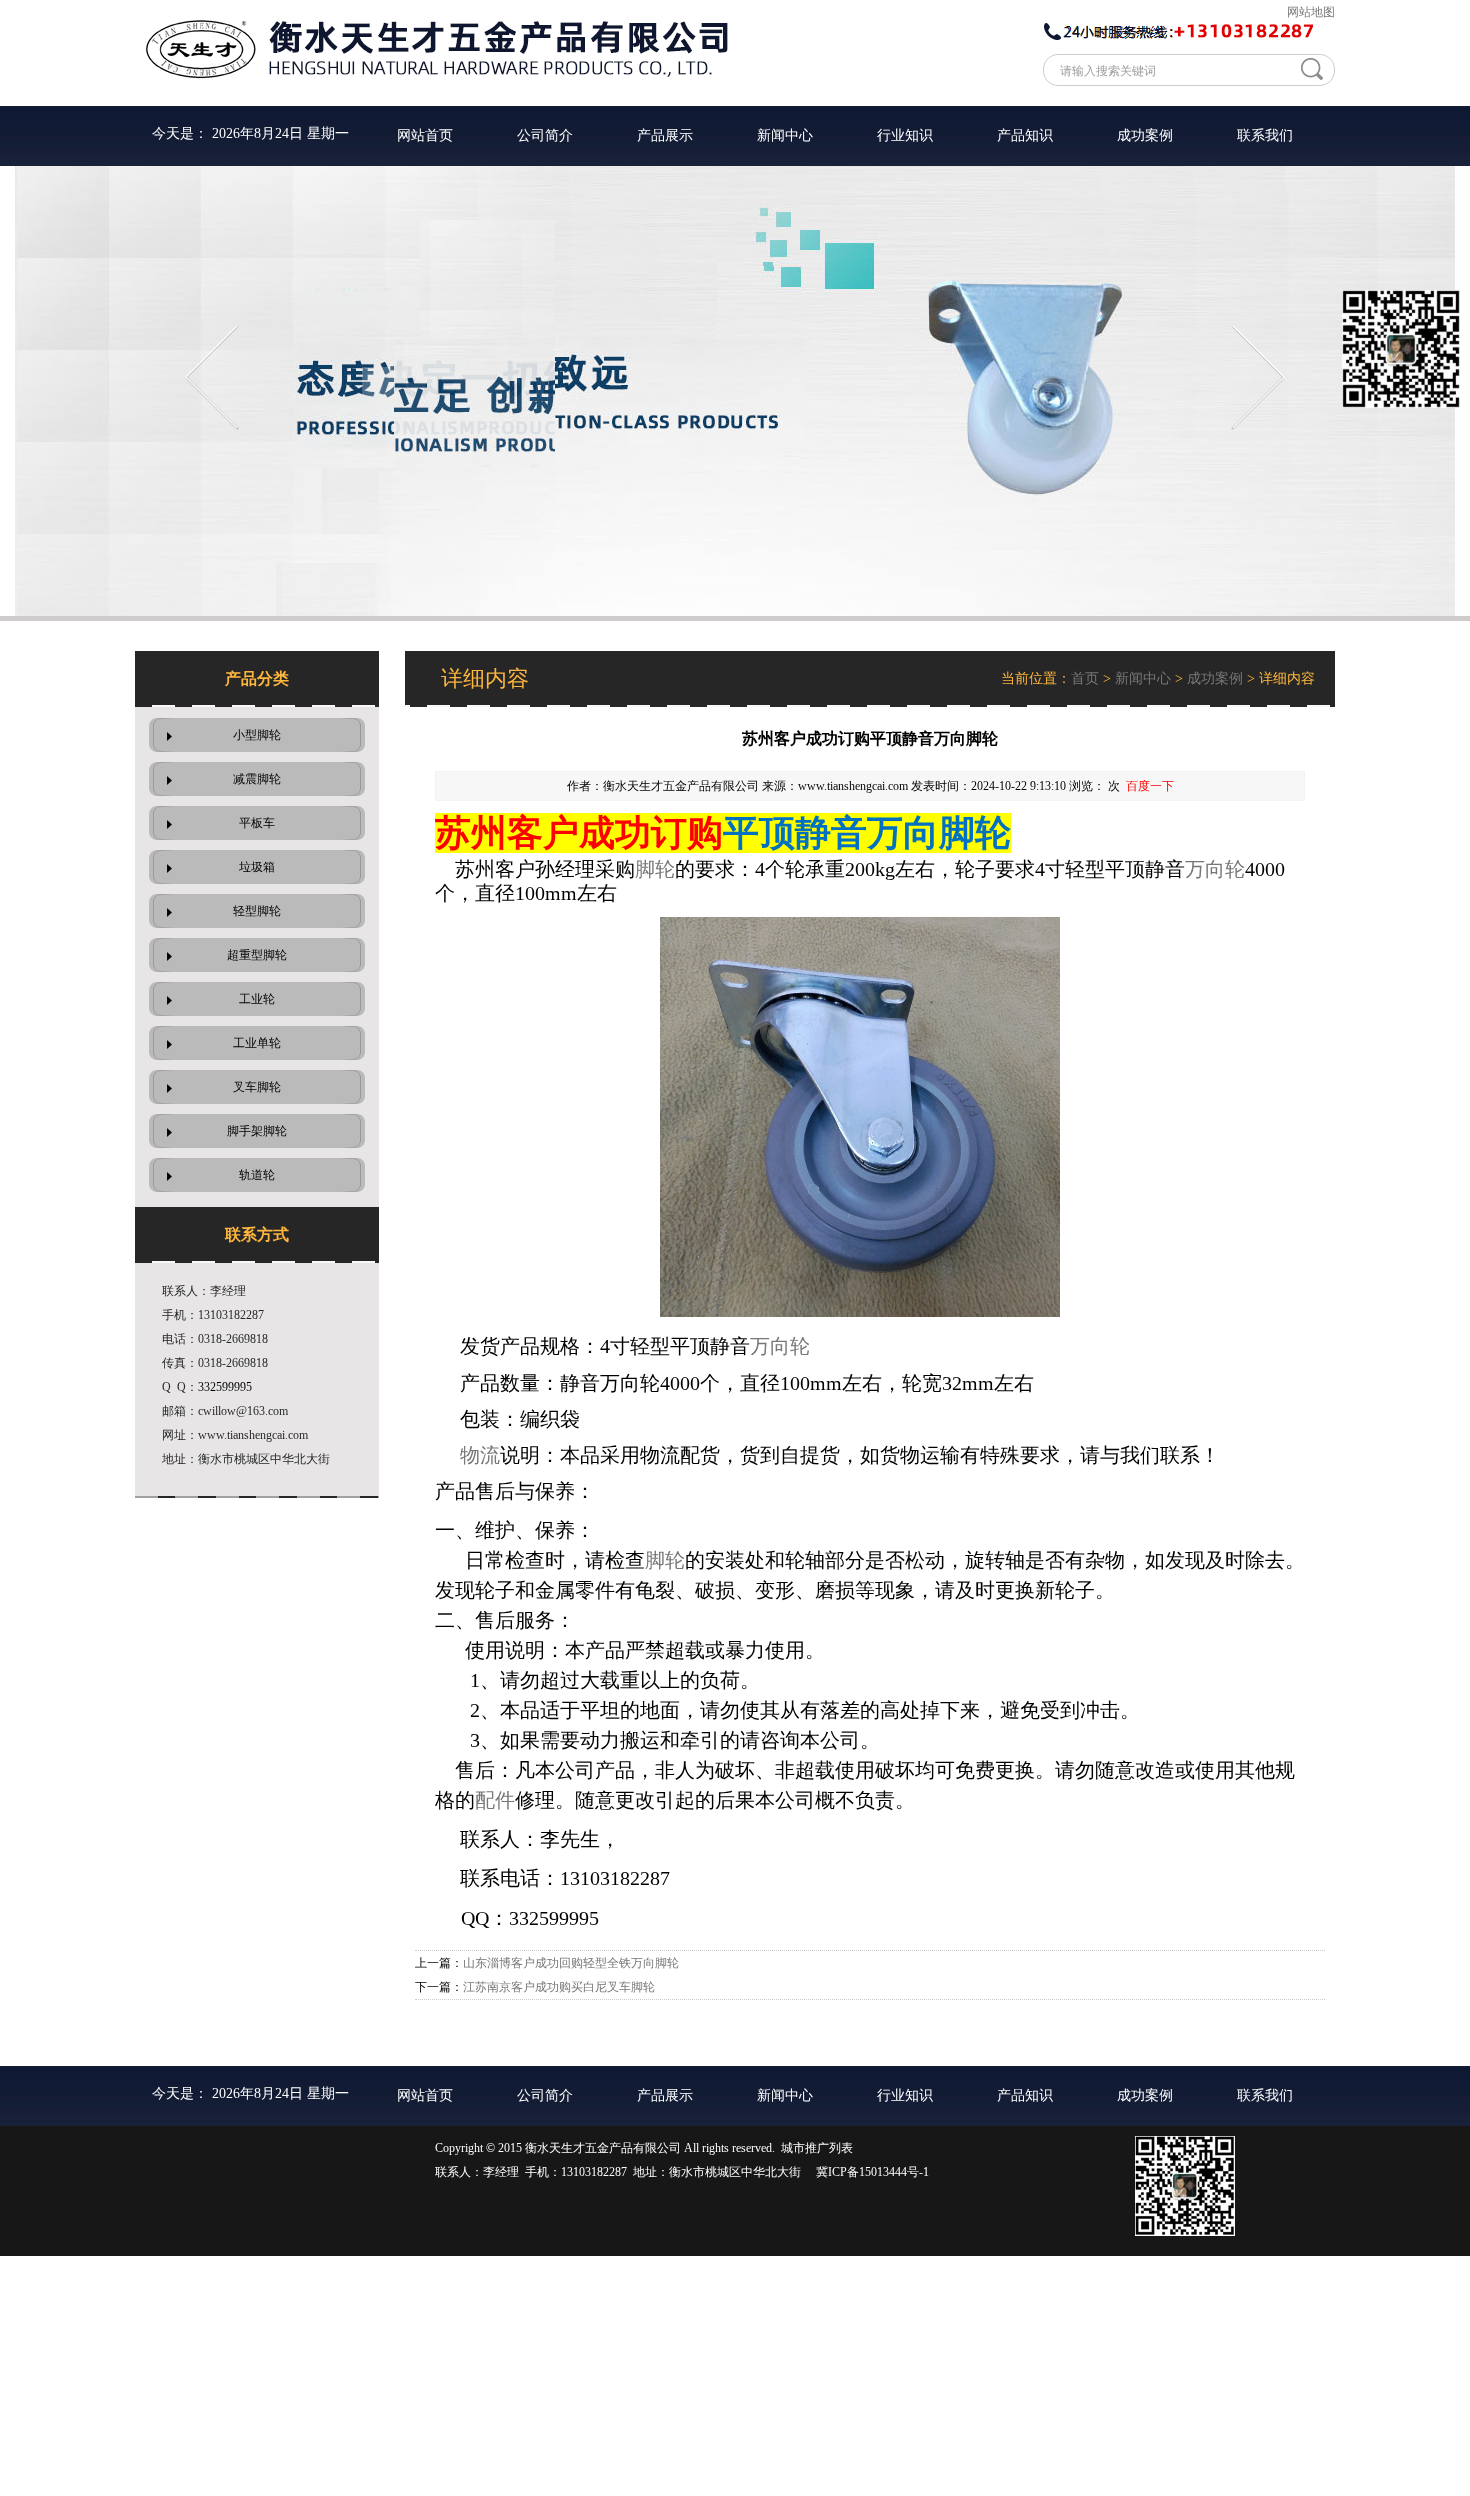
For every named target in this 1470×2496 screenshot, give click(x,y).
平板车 (257, 823)
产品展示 (665, 135)
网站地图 (1311, 12)
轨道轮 (257, 1175)
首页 (1085, 678)
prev (212, 377)
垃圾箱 (257, 867)
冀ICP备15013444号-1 (872, 2172)
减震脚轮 (257, 779)
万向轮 (1215, 869)
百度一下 (1150, 786)
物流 (480, 1455)
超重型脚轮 (257, 955)
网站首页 (425, 135)
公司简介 (545, 135)
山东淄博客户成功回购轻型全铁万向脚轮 (571, 1963)
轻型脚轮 (257, 911)
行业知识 (905, 135)
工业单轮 (257, 1043)
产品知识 (1025, 135)
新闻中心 (785, 135)
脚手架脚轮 (257, 1131)
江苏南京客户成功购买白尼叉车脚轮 (559, 1987)
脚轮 (655, 869)
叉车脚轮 (257, 1087)
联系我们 (1265, 135)
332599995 (225, 1387)
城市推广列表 (817, 2148)
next (1258, 377)
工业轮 (257, 999)
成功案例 (1145, 135)
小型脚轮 (257, 735)
